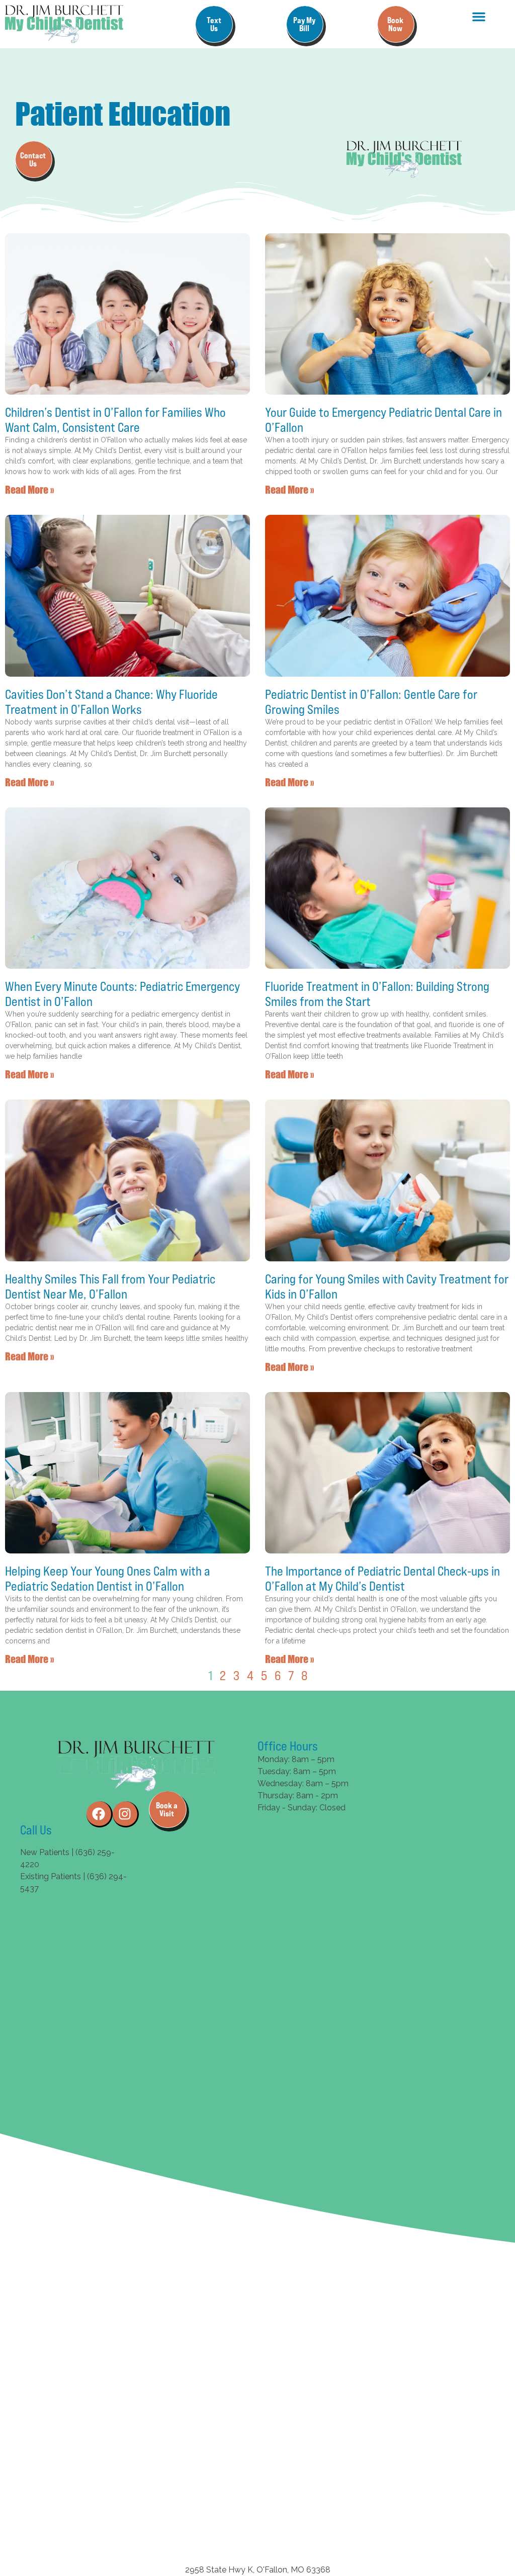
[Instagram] (126, 1814)
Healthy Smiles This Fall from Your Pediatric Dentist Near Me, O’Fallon (110, 1286)
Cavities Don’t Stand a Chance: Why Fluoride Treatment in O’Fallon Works (111, 702)
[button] (479, 17)
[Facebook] (100, 1814)
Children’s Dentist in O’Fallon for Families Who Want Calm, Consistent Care (115, 420)
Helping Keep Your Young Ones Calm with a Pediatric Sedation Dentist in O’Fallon (108, 1579)
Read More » (29, 489)
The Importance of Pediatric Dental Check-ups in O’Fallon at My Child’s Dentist (382, 1579)
